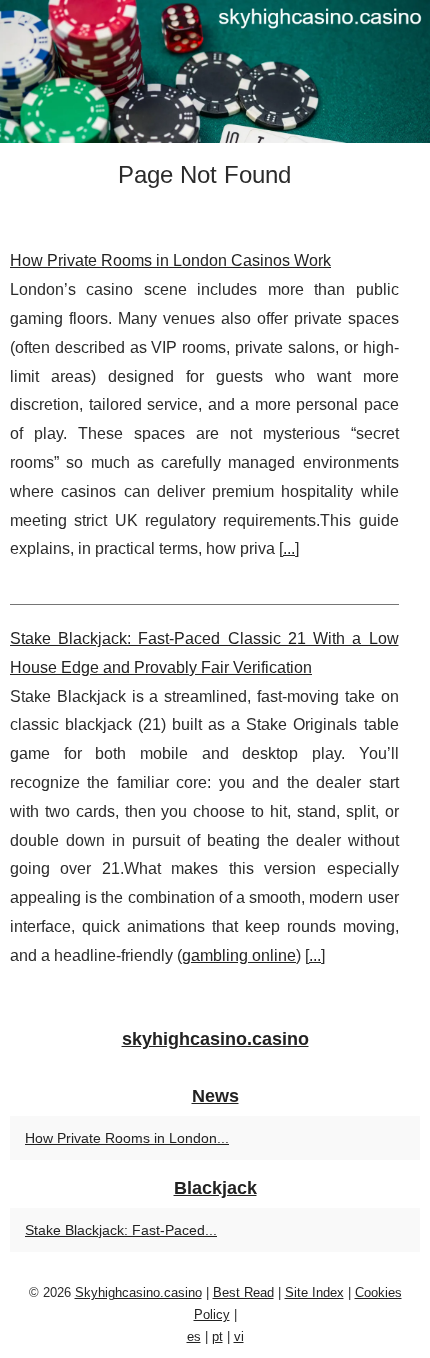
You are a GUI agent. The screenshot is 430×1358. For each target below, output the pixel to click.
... (289, 548)
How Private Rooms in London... (127, 1138)
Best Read (243, 1292)
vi (239, 1336)
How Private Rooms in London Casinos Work (170, 260)
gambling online (239, 955)
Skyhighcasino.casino (138, 1292)
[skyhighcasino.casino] (215, 71)
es (194, 1336)
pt (217, 1336)
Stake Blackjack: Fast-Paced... (121, 1230)
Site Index (314, 1292)
